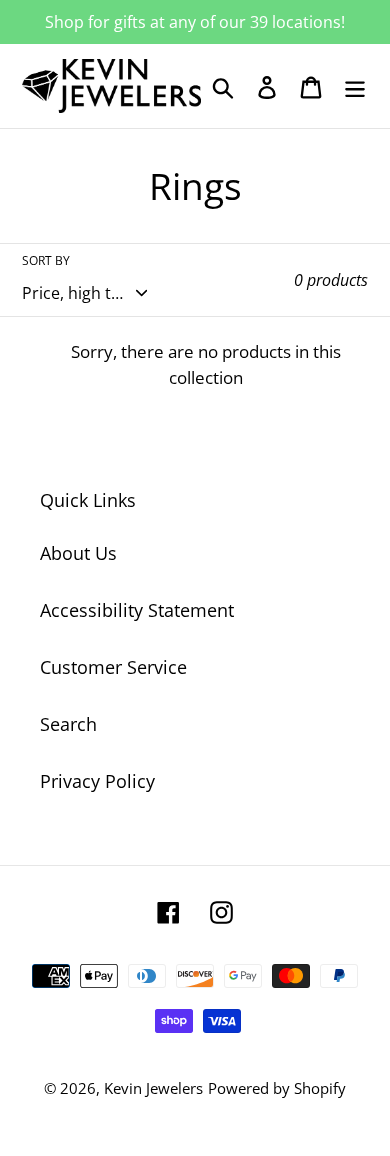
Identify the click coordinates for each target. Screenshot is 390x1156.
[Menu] (355, 86)
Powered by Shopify (277, 1088)
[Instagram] (221, 910)
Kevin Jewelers (153, 1088)
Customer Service (113, 667)
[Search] (223, 86)
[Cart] (311, 86)
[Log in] (267, 86)
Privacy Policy (97, 781)
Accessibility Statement (137, 610)
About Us (78, 553)
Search (68, 724)
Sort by (46, 260)
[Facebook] (168, 910)
